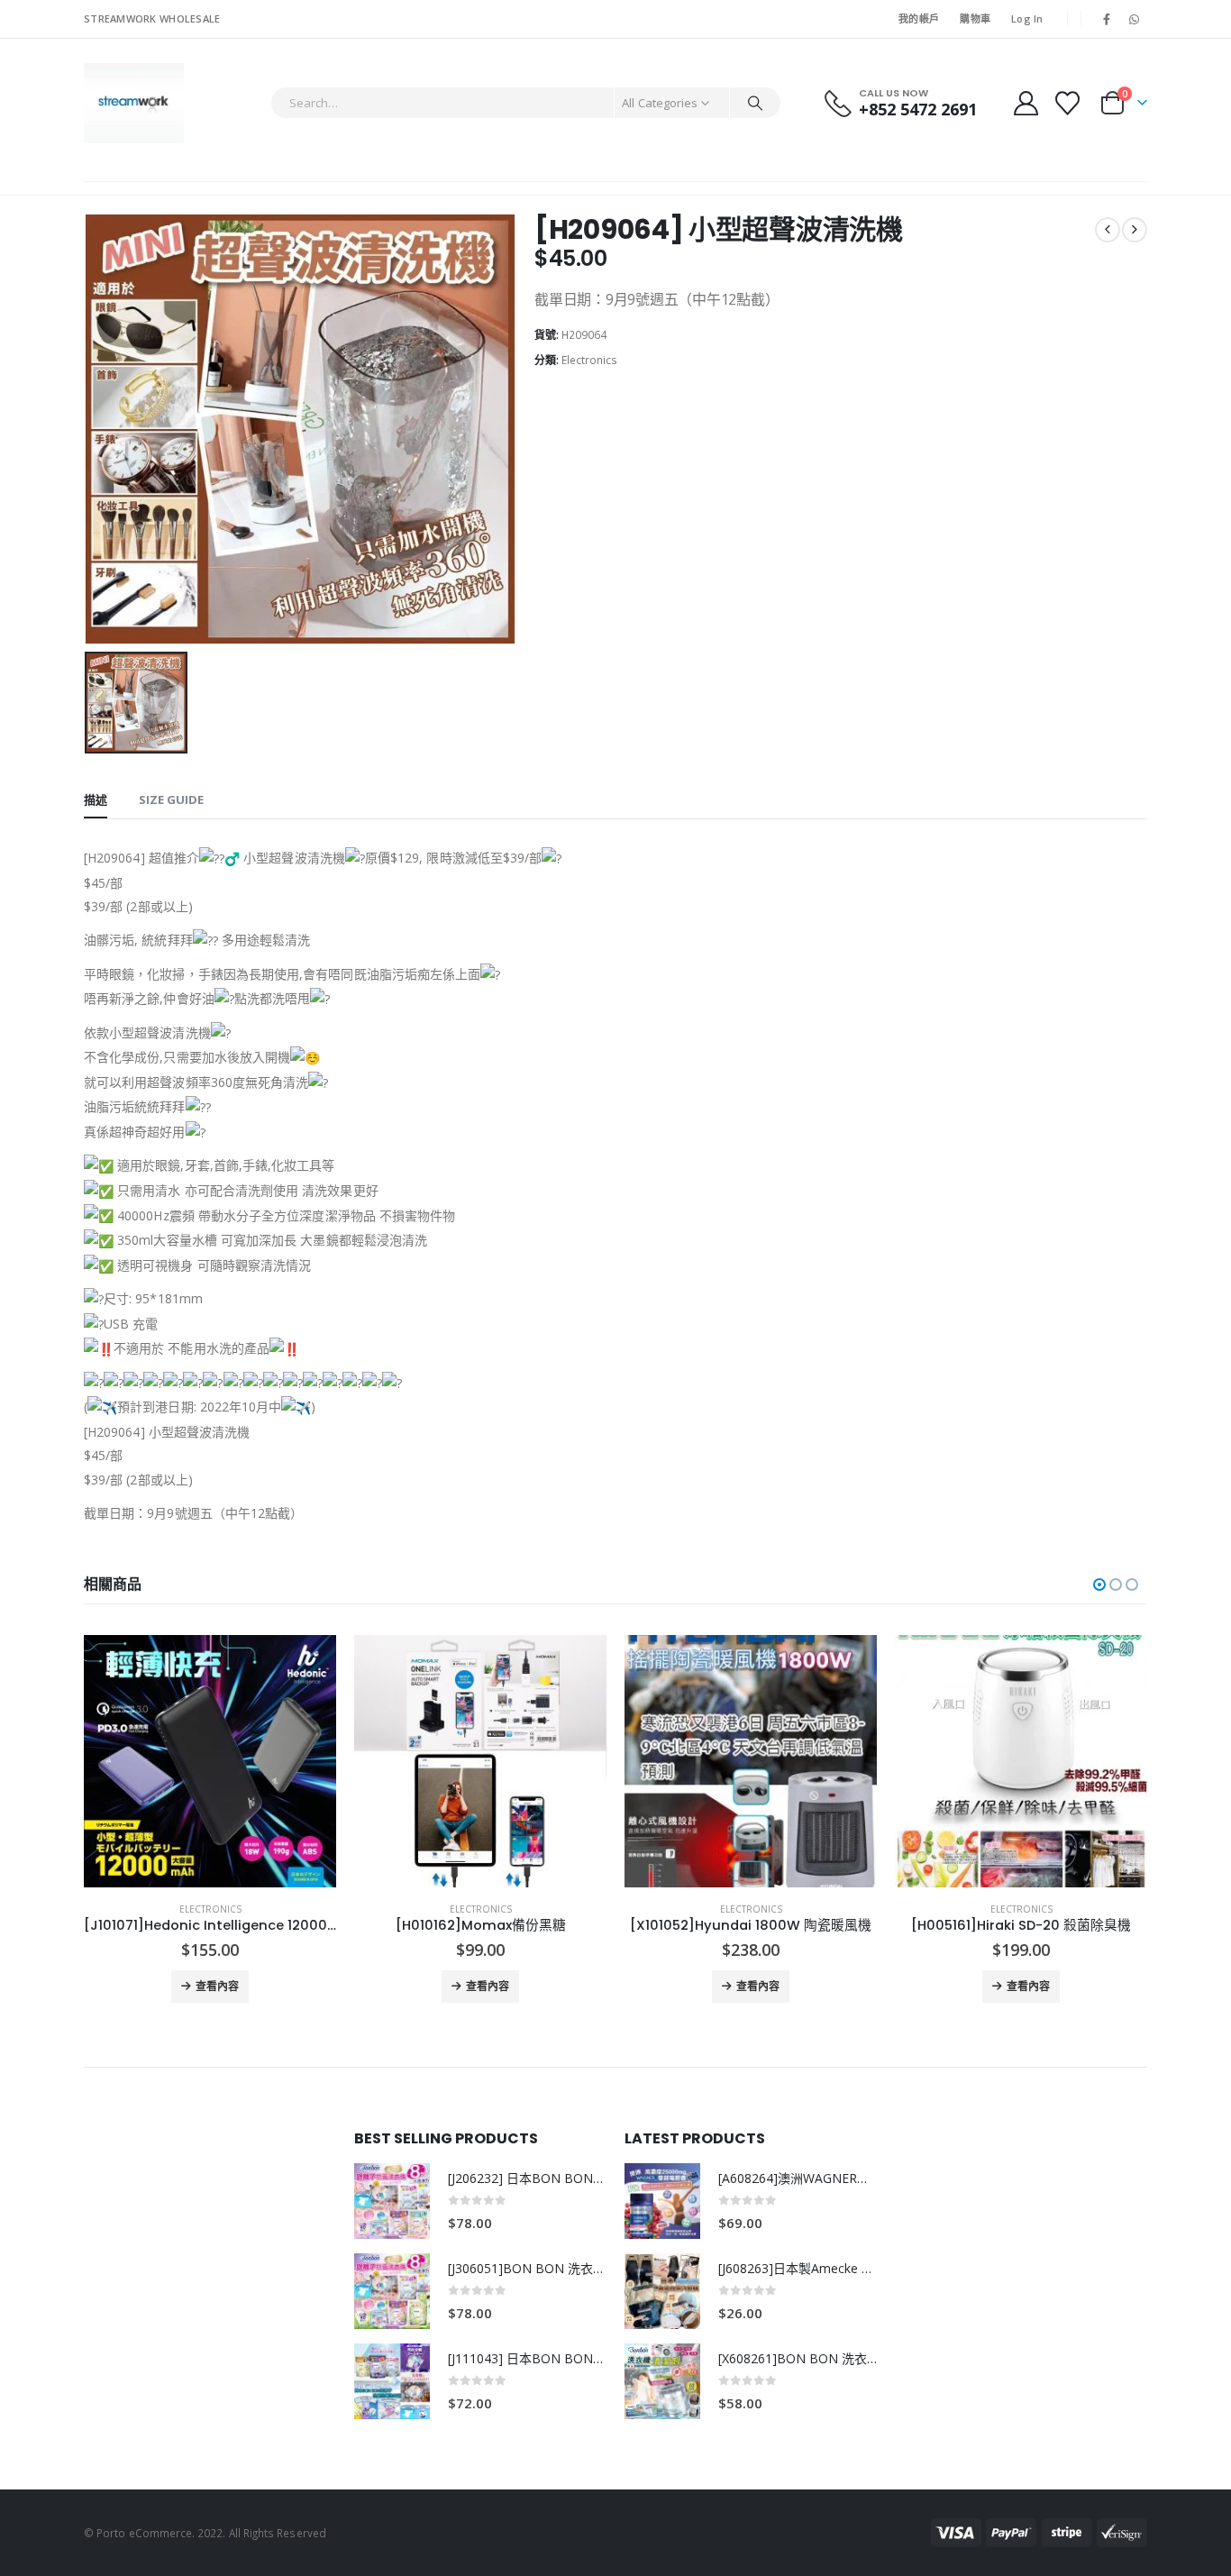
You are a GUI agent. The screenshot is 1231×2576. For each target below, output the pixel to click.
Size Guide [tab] (171, 799)
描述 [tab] (96, 799)
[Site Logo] (134, 103)
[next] (1135, 230)
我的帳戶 (919, 18)
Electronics (589, 360)
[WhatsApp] (1135, 19)
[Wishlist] (1068, 103)
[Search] (755, 103)
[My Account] (1026, 103)
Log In (1027, 18)
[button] (1099, 1585)
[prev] (1108, 230)
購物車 (975, 18)
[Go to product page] (210, 1761)
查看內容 (217, 1986)
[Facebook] (1107, 19)
